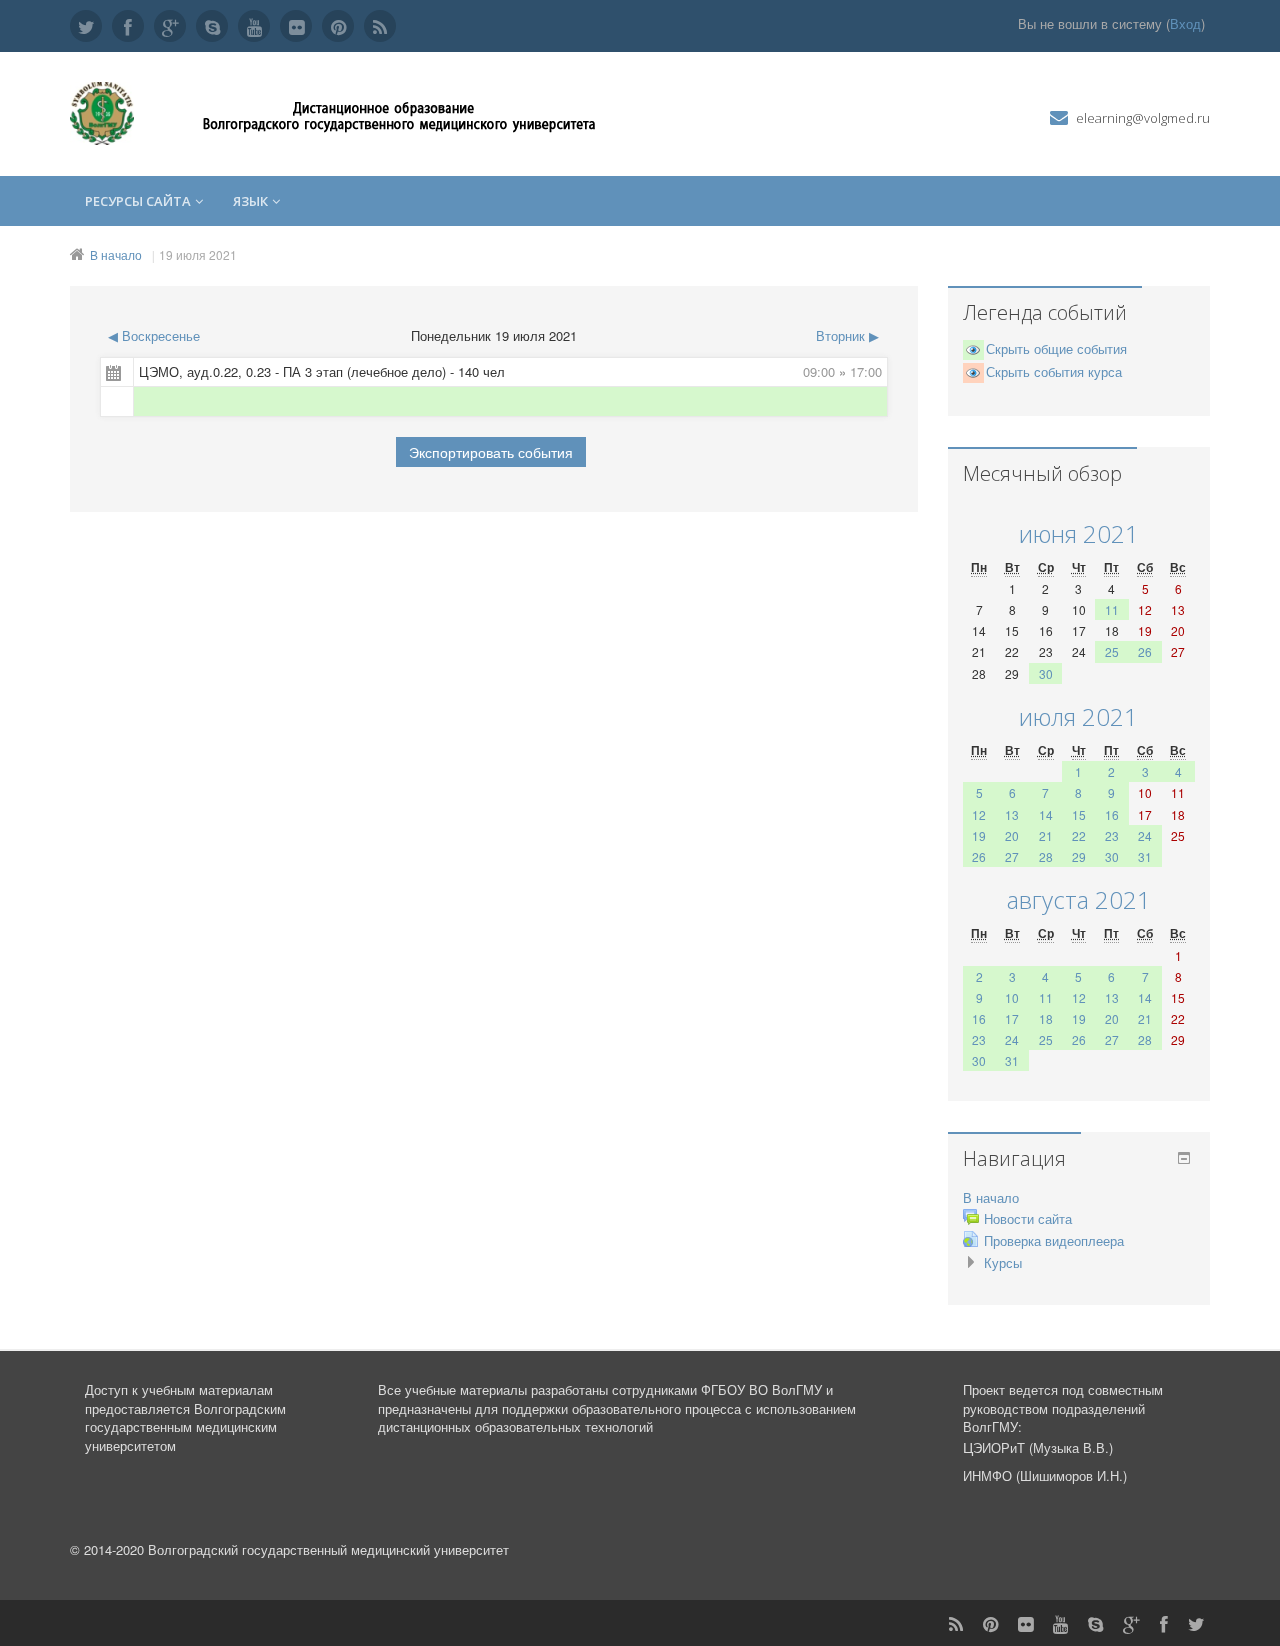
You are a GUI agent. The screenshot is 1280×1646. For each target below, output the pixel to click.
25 (1112, 651)
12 (979, 814)
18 (1046, 1018)
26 (1145, 651)
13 (1012, 814)
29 (1079, 856)
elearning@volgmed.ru (1143, 118)
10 (1012, 997)
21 (1046, 835)
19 (979, 835)
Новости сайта (1028, 1218)
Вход (1185, 23)
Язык (250, 201)
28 (1046, 856)
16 (1112, 814)
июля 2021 (1078, 716)
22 (1079, 835)
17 (1012, 1018)
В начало (116, 254)
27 (1012, 856)
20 (1012, 835)
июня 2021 (1079, 533)
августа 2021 (1079, 899)
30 (1046, 673)
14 (1046, 814)
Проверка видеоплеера (1054, 1240)
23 (1112, 835)
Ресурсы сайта (138, 201)
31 (1145, 856)
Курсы (1003, 1262)
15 (1079, 814)
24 (1145, 835)
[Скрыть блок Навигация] (1184, 1158)
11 (1112, 609)
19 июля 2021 (198, 254)
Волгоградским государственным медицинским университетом (185, 1427)
